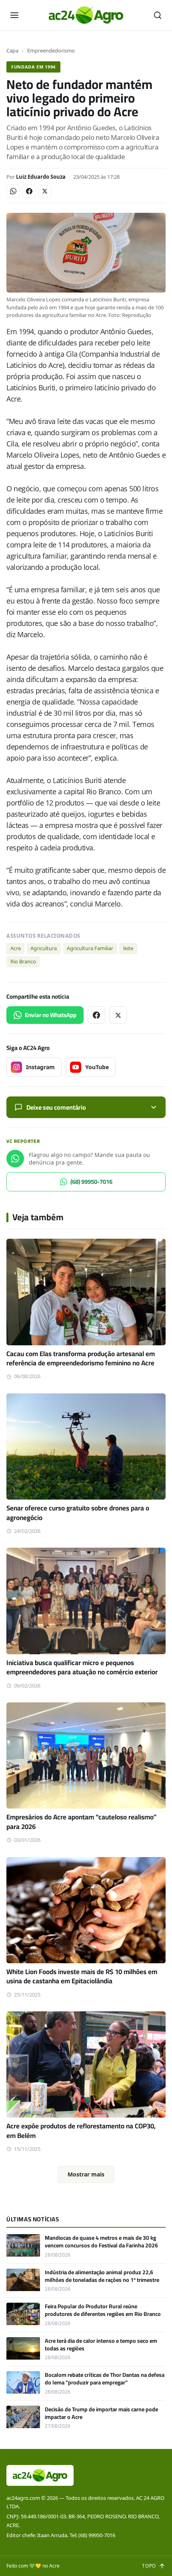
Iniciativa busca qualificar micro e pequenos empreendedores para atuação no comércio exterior (82, 1667)
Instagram (40, 1067)
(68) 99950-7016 (91, 1182)
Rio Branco (23, 961)
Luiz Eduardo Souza (41, 177)
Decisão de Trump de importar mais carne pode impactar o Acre (101, 2413)
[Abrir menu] (14, 15)
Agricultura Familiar (90, 948)
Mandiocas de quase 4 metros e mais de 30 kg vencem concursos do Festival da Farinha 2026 (101, 2242)
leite (128, 948)
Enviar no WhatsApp (51, 1015)
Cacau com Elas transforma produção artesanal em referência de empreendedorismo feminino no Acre (81, 1358)
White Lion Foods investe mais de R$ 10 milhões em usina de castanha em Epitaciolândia (82, 1976)
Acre (16, 948)
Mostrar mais (86, 2174)
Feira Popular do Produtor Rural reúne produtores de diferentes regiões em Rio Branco (103, 2310)
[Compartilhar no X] (45, 191)
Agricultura (44, 948)
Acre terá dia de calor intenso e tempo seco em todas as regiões (101, 2345)
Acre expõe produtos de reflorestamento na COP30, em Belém (81, 2131)
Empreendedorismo (51, 50)
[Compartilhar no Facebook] (29, 191)
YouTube (97, 1067)
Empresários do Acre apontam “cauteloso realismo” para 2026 (82, 1822)
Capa (12, 50)
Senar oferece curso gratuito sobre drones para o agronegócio (78, 1513)
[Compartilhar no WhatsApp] (13, 191)
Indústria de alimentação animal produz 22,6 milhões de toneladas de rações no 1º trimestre (102, 2276)
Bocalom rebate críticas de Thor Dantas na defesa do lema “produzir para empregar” (105, 2379)
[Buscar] (158, 15)
